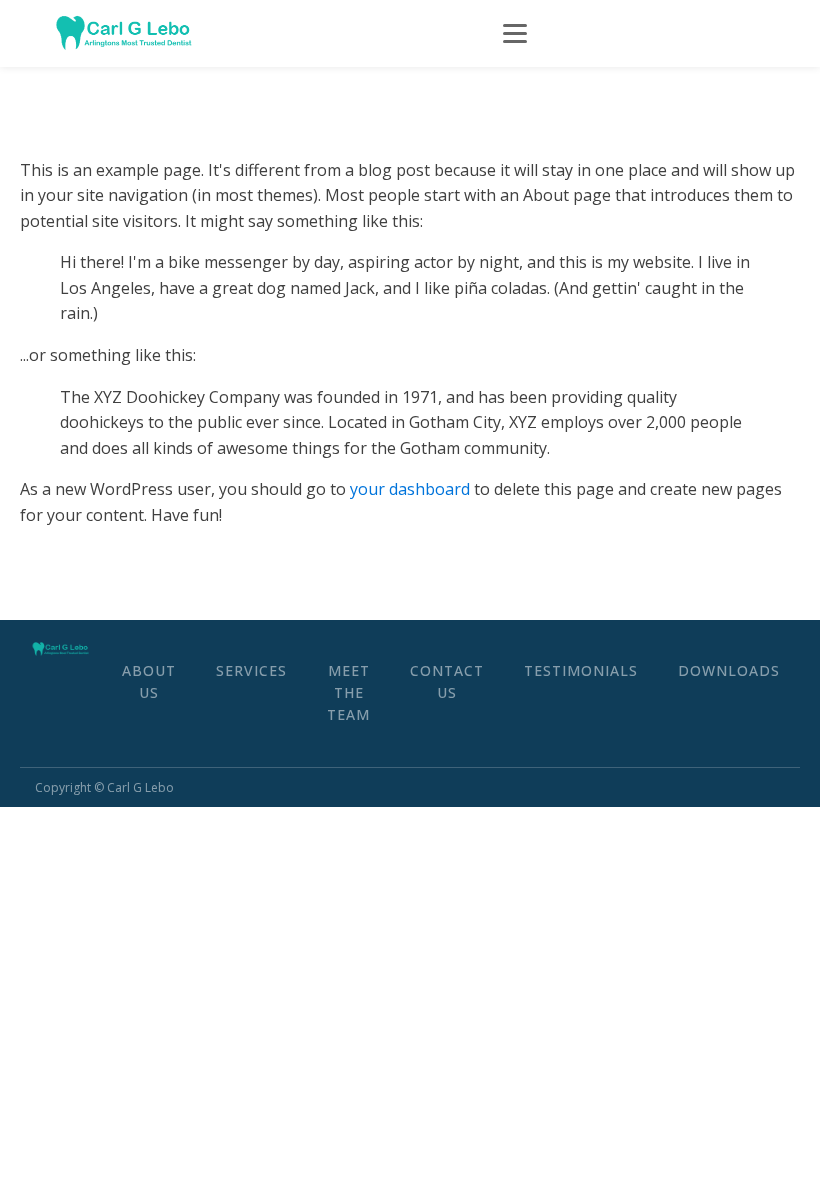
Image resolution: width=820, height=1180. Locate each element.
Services (251, 670)
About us (149, 681)
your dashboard (410, 489)
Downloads (729, 670)
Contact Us (447, 681)
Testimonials (581, 670)
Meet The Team (348, 693)
